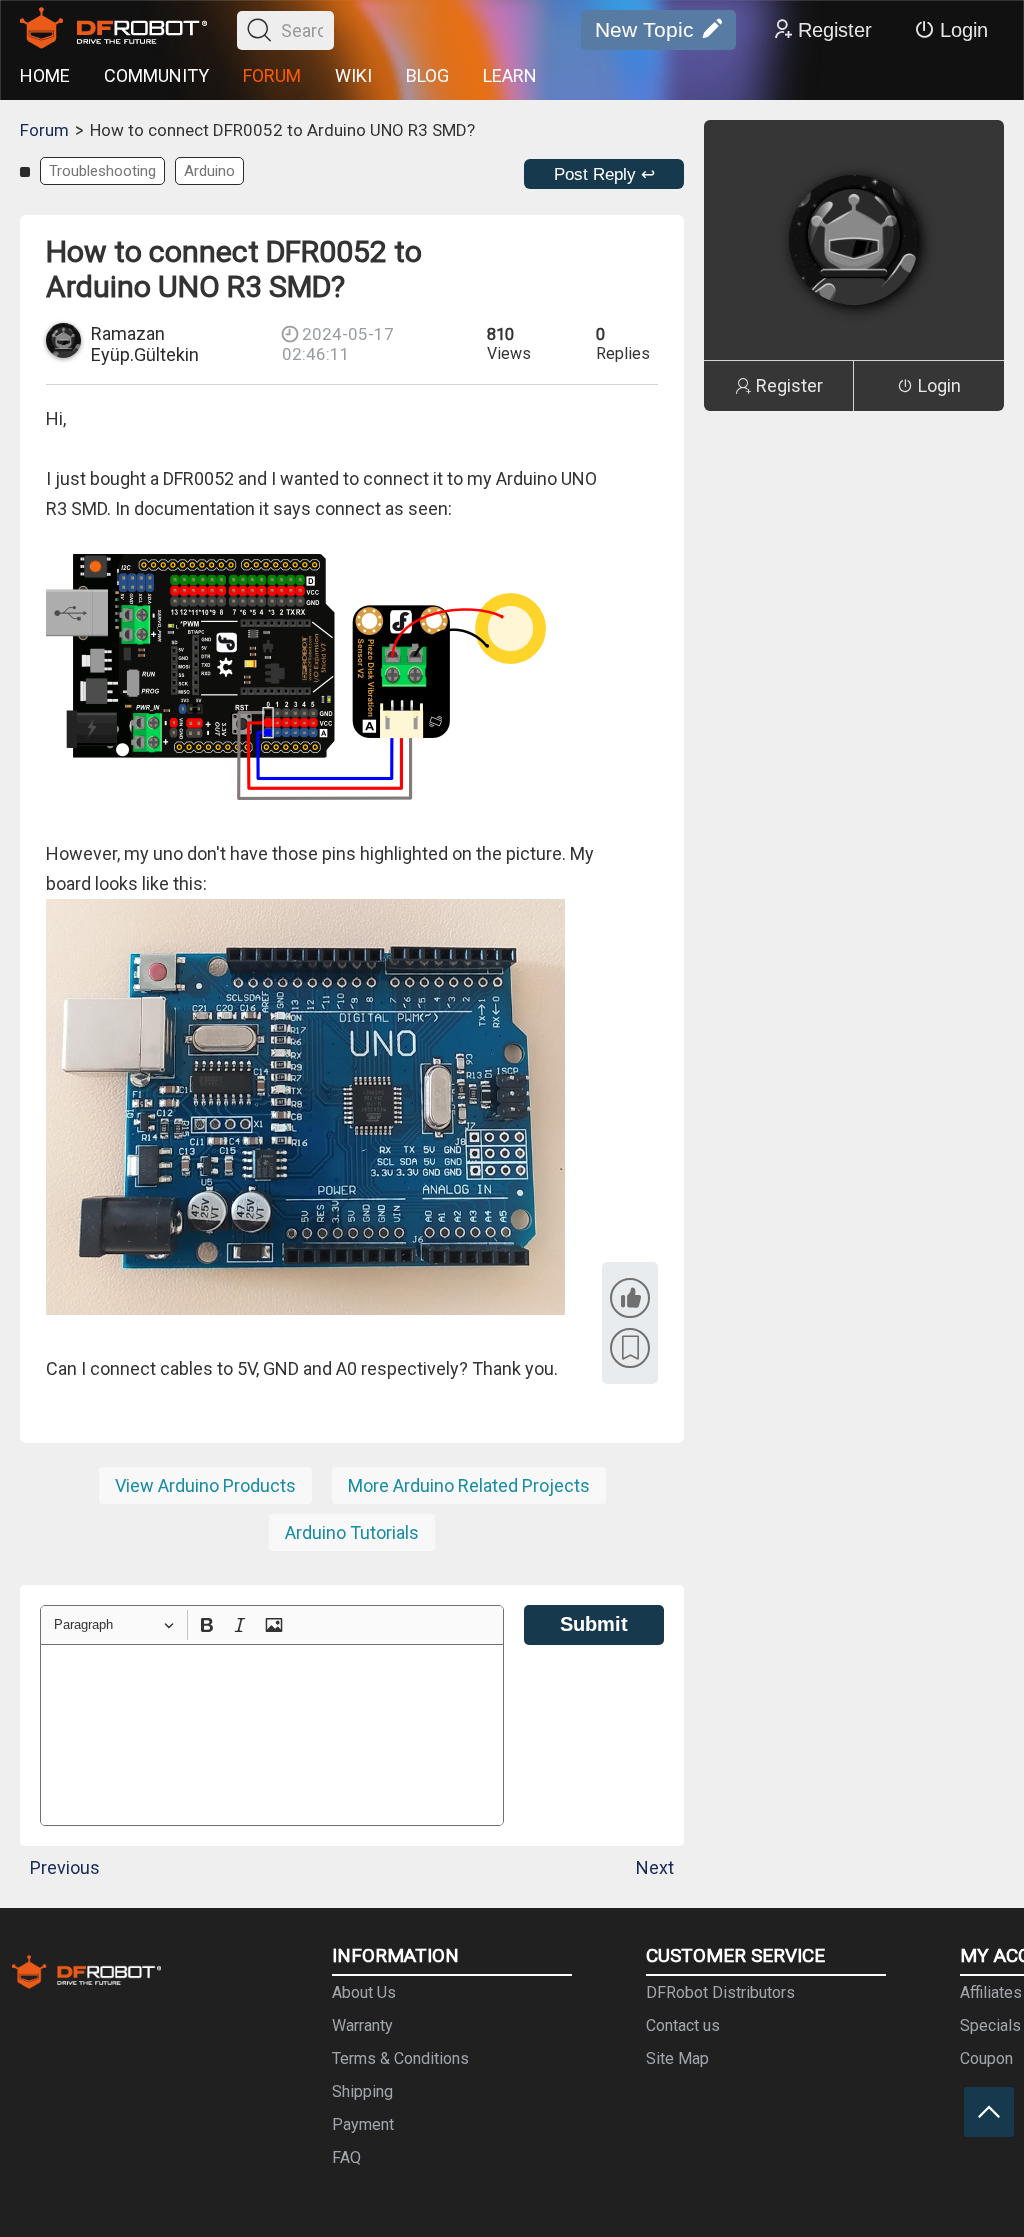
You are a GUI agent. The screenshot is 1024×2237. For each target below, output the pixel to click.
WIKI (353, 75)
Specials (990, 2025)
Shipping (362, 2091)
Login (964, 30)
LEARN (510, 75)
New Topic (644, 29)
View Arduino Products (205, 1485)
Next (655, 1867)
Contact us (683, 2025)
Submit (594, 1624)
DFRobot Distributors (720, 1992)
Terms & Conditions (400, 2058)
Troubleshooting (102, 171)
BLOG (427, 75)
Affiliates (991, 1992)
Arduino (209, 171)
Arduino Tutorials (352, 1532)
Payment (363, 2124)
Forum (44, 130)
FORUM (272, 75)
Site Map (677, 2058)
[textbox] (272, 1735)
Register (835, 30)
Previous (65, 1867)
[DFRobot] (113, 30)
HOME (45, 75)
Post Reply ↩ (604, 174)
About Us (364, 1992)
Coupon (986, 2058)
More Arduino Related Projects (469, 1485)
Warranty (362, 2025)
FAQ (346, 2157)
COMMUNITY (156, 75)
